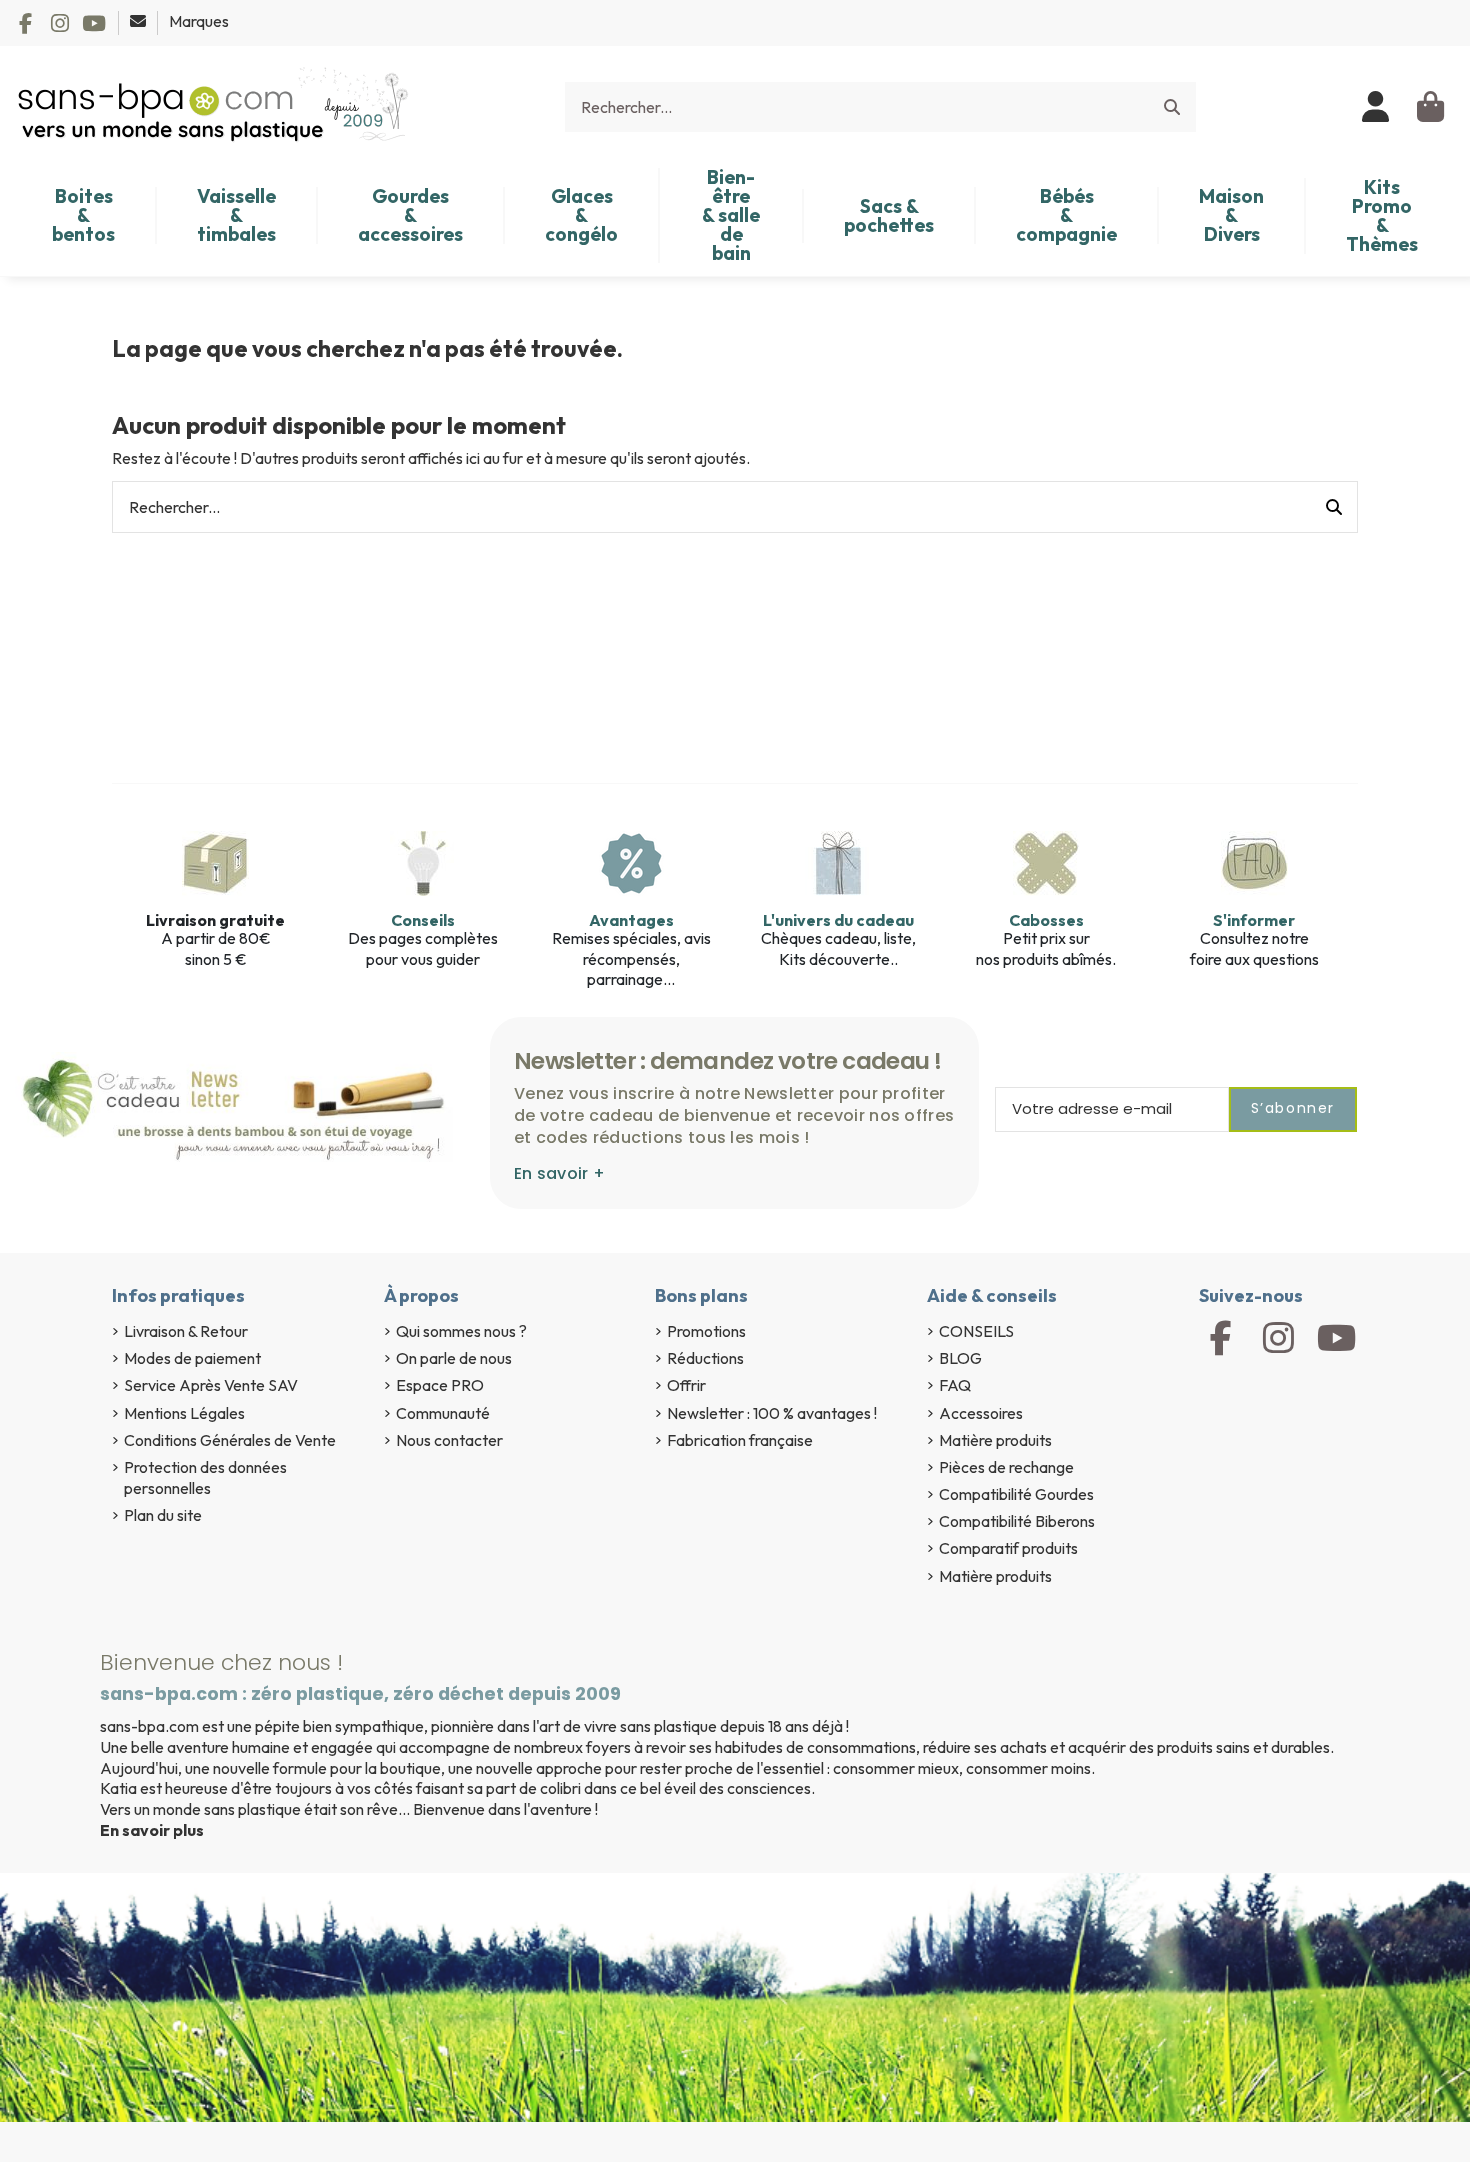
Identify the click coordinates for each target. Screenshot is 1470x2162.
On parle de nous (454, 1358)
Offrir (686, 1385)
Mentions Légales (184, 1413)
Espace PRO (440, 1385)
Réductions (705, 1358)
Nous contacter (449, 1440)
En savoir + (559, 1173)
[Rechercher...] (1172, 107)
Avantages (631, 920)
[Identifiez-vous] (1376, 107)
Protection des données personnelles (205, 1477)
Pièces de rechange (1006, 1467)
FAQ (955, 1385)
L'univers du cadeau (838, 920)
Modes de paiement (192, 1358)
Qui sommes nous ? (461, 1331)
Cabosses (1046, 920)
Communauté (443, 1413)
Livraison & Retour (186, 1331)
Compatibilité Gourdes (1016, 1494)
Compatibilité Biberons (1017, 1521)
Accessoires (981, 1413)
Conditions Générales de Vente (230, 1440)
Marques (199, 21)
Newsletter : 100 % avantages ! (772, 1413)
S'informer (1254, 920)
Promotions (706, 1331)
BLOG (960, 1358)
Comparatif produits (1008, 1548)
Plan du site (163, 1515)
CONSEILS (976, 1331)
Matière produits (995, 1440)
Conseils (423, 920)
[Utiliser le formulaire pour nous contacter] (139, 21)
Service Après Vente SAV (211, 1385)
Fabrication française (740, 1440)
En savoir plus (152, 1830)
